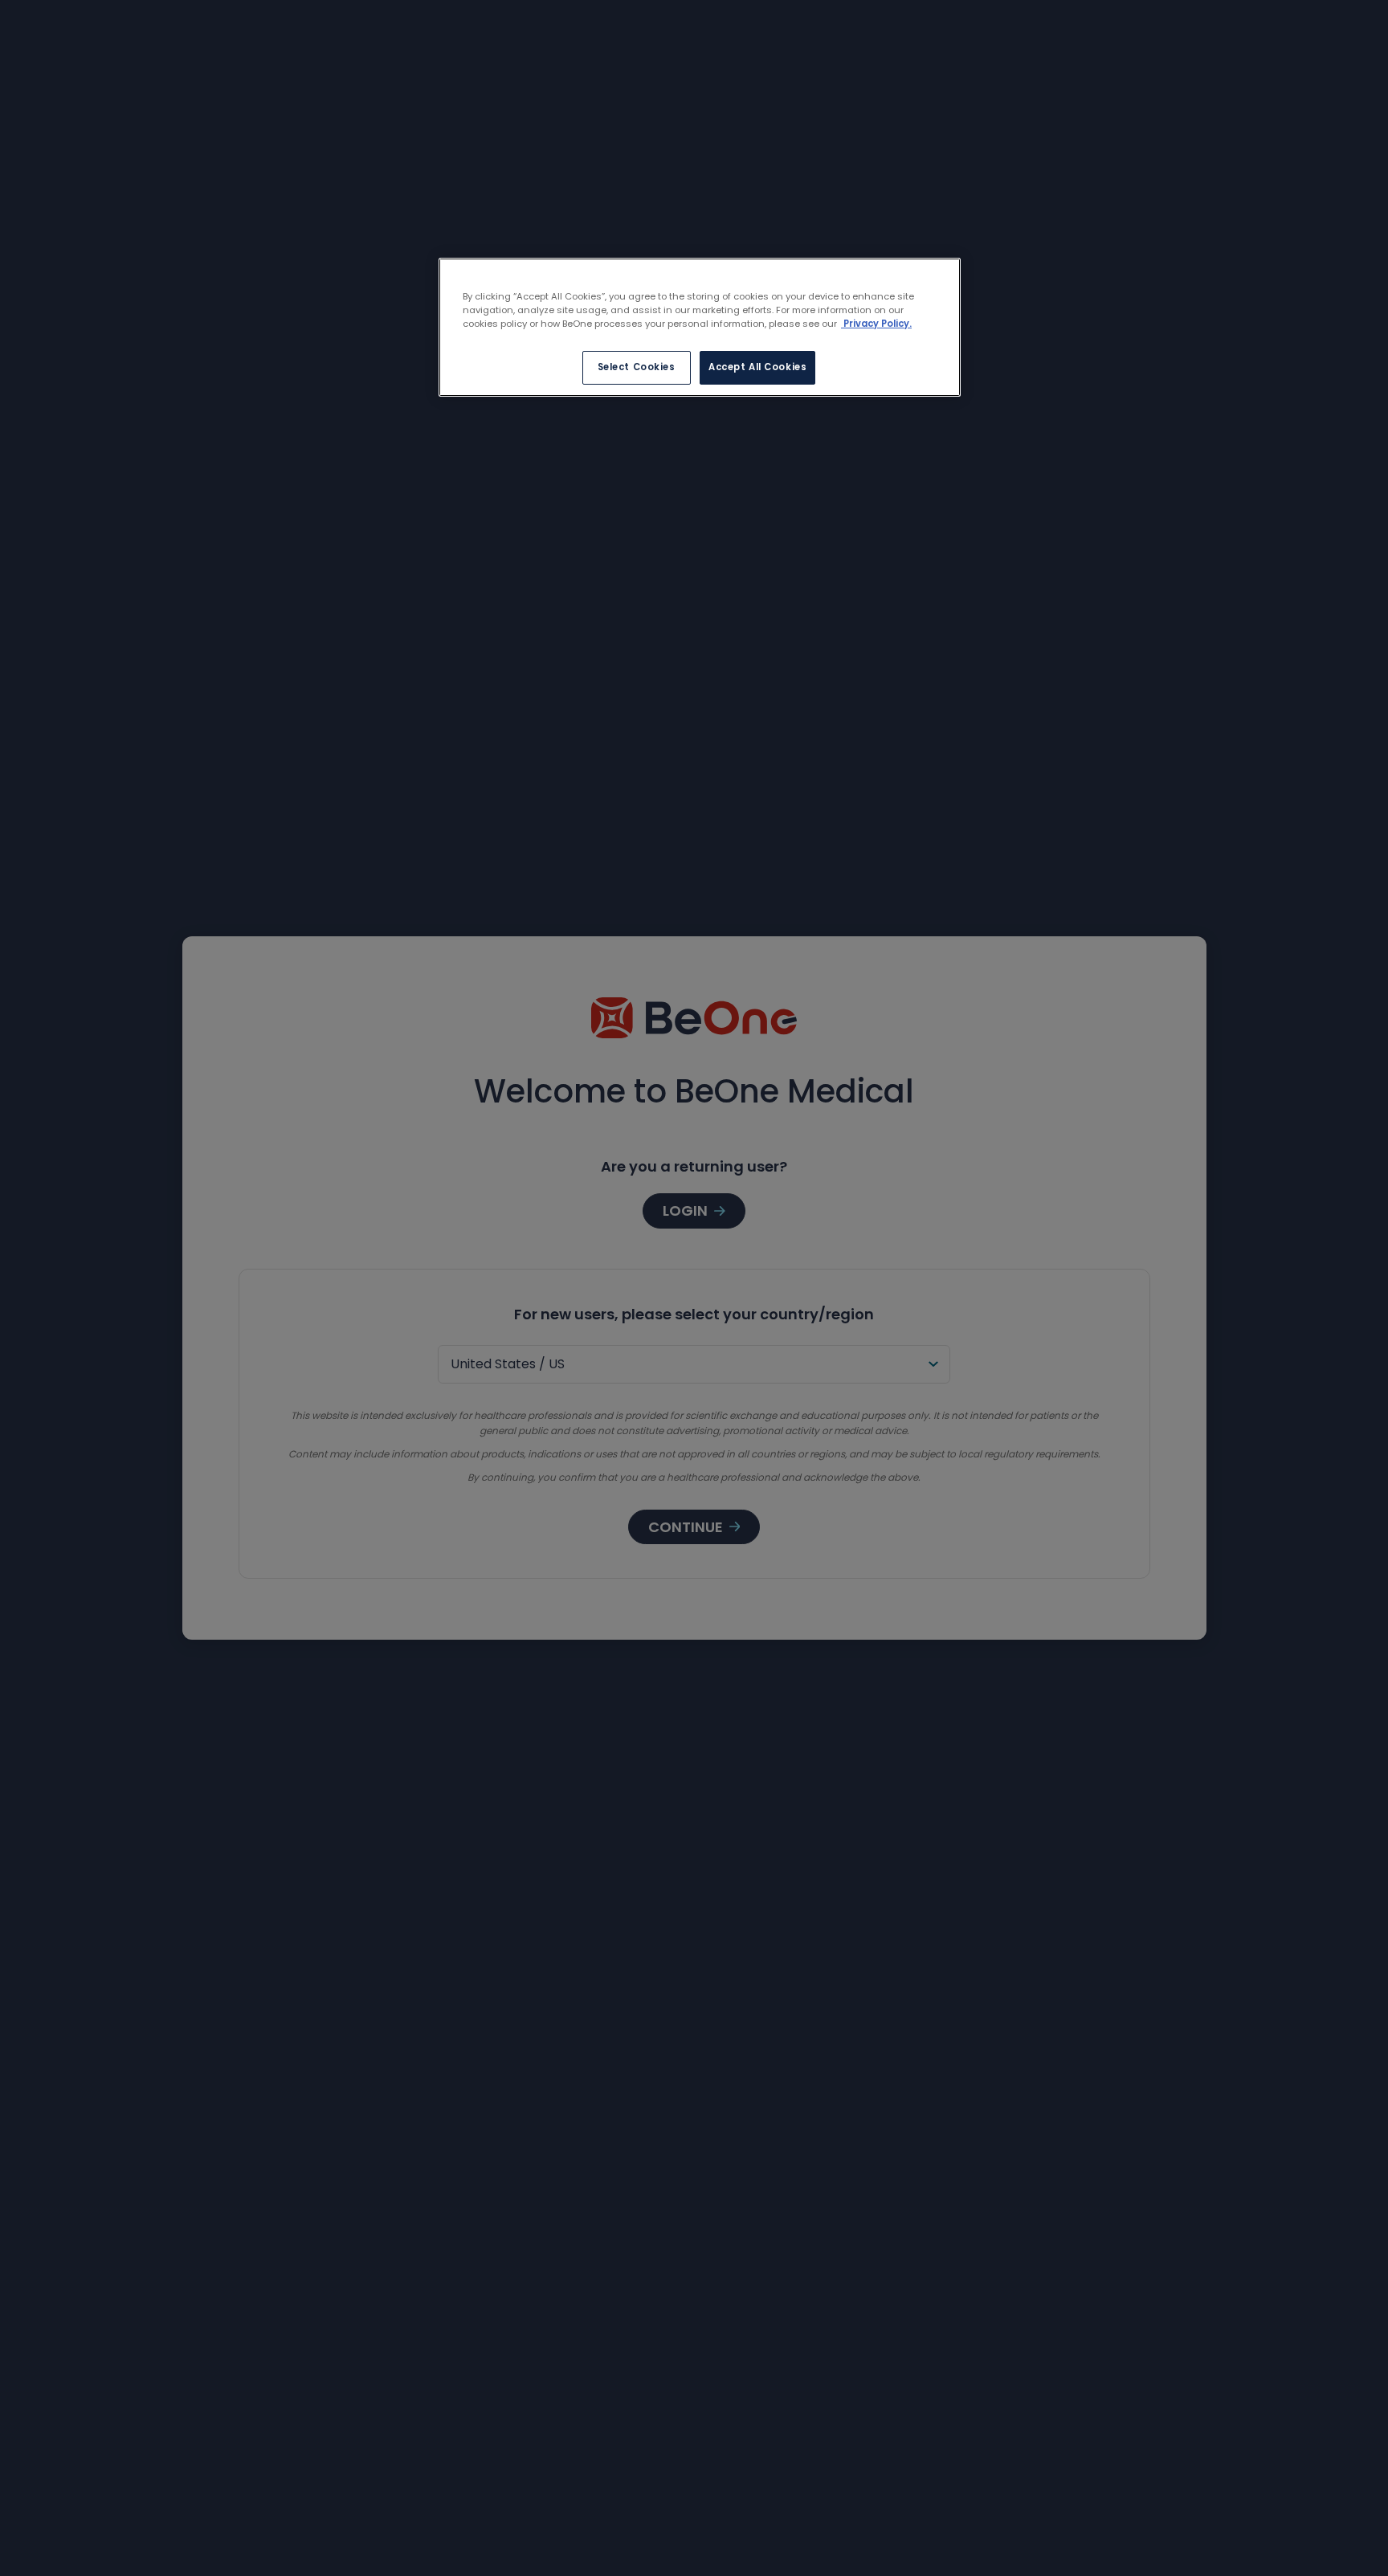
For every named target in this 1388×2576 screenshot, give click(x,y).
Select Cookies (637, 367)
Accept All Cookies (757, 367)
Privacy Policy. (876, 324)
